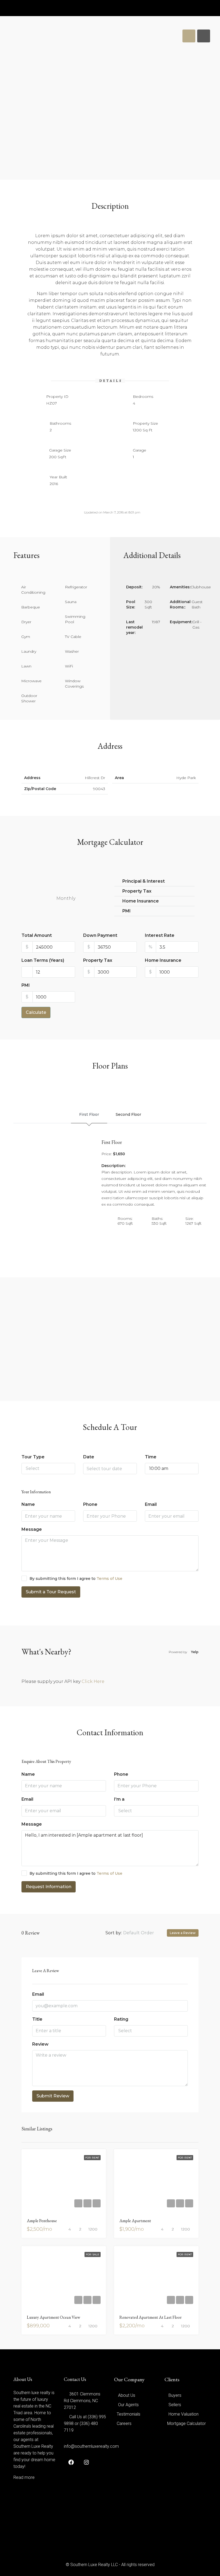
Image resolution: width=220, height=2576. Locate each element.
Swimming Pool (75, 619)
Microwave (31, 681)
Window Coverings (74, 684)
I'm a (119, 1799)
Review (40, 2044)
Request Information (49, 1887)
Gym (26, 637)
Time (151, 1457)
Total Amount (37, 935)
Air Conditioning (33, 590)
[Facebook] (70, 2462)
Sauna (71, 602)
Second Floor (128, 1114)
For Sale (93, 2254)
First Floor (89, 1114)
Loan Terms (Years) (43, 960)
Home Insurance (163, 960)
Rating (121, 2019)
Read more (24, 2477)
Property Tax (98, 960)
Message (32, 1529)
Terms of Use (109, 1579)
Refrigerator (76, 587)
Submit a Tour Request (51, 1592)
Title (37, 2019)
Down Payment (100, 935)
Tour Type (33, 1457)
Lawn (26, 666)
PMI (26, 985)
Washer (72, 651)
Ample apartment (135, 2221)
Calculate (36, 1012)
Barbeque (31, 607)
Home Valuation (184, 2414)
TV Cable (73, 637)
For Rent (92, 2158)
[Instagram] (85, 2462)
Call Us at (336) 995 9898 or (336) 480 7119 (85, 2423)
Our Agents (128, 2405)
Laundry (29, 651)
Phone (90, 1504)
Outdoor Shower (29, 698)
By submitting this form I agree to (76, 1579)
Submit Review (53, 2096)
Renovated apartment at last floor (151, 2317)
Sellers (175, 2405)
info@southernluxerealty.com (91, 2446)
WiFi (69, 666)
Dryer (26, 622)
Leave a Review (183, 1933)
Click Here (93, 1681)
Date (89, 1457)
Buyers (175, 2395)
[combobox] (48, 1469)
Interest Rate (160, 935)
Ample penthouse (42, 2221)
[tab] (189, 36)
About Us (127, 2395)
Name (28, 1504)
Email (151, 1504)
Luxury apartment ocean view (54, 2317)
